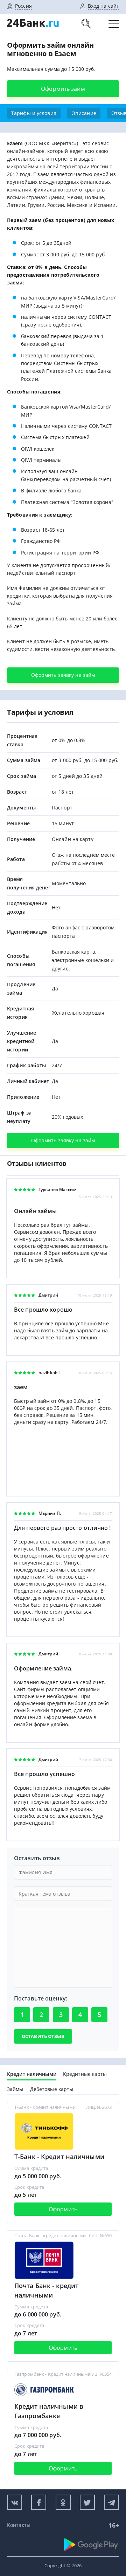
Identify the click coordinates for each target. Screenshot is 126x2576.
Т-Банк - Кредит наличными (59, 2157)
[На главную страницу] (33, 30)
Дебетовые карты (52, 2089)
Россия (23, 6)
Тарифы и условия (34, 113)
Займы (15, 2089)
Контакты (19, 2525)
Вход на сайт (103, 6)
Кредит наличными (32, 2074)
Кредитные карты (85, 2074)
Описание (84, 113)
